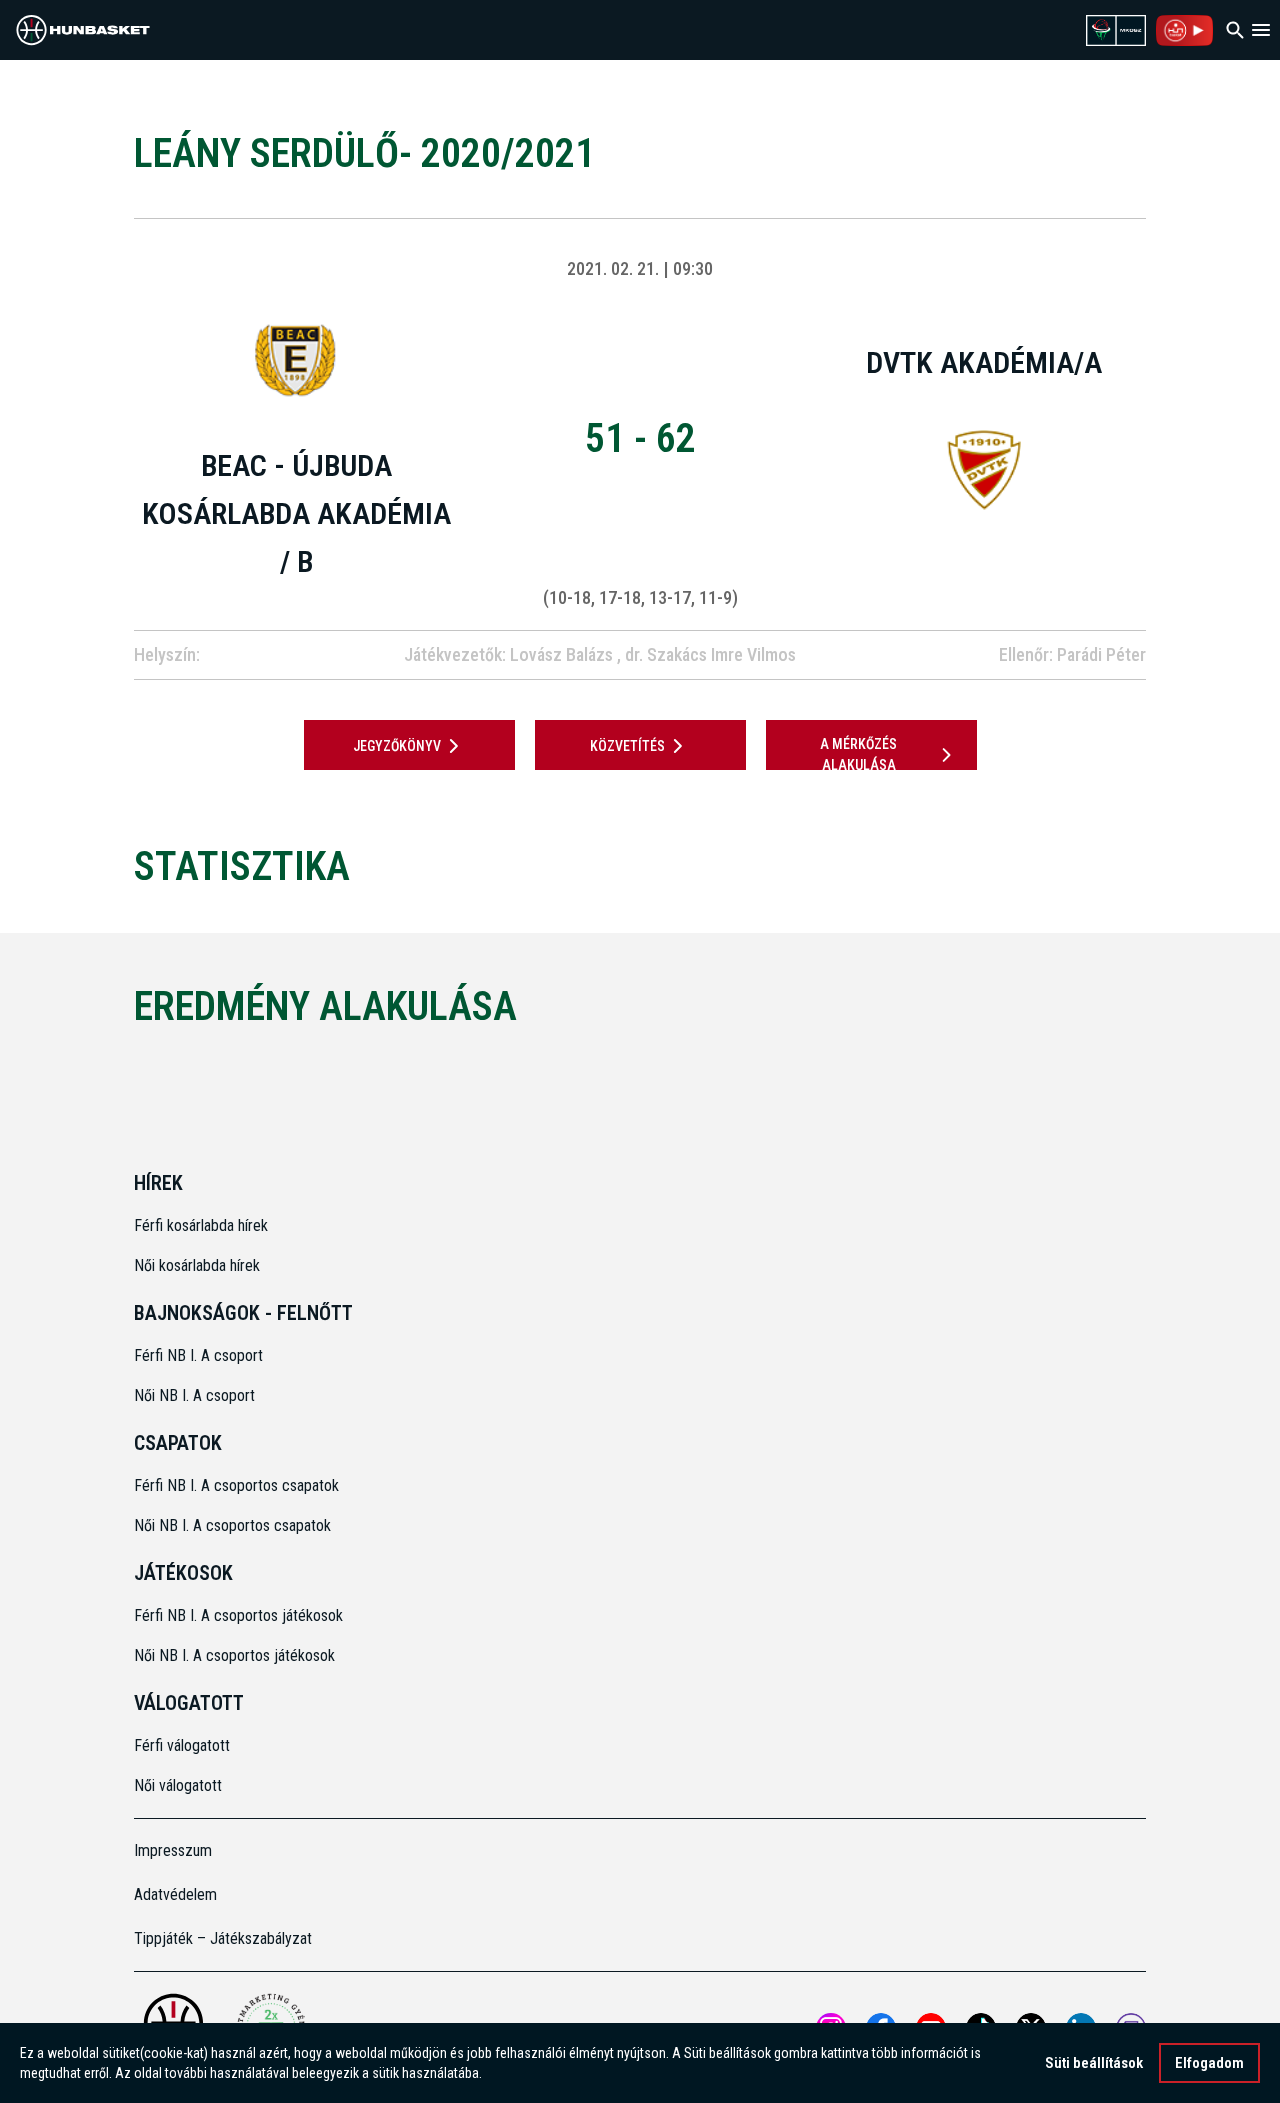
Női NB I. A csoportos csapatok (234, 1525)
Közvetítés (627, 746)
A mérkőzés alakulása (858, 754)
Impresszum (173, 1850)
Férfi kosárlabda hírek (201, 1225)
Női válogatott (178, 1785)
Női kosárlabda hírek (197, 1265)
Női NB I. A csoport (194, 1395)
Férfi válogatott (182, 1745)
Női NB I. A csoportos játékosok (234, 1655)
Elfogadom (1209, 2063)
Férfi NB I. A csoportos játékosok (238, 1615)
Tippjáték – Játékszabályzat (223, 1938)
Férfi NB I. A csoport (198, 1355)
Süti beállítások (1094, 2063)
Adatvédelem (175, 1894)
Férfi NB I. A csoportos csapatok (238, 1485)
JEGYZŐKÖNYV (397, 746)
